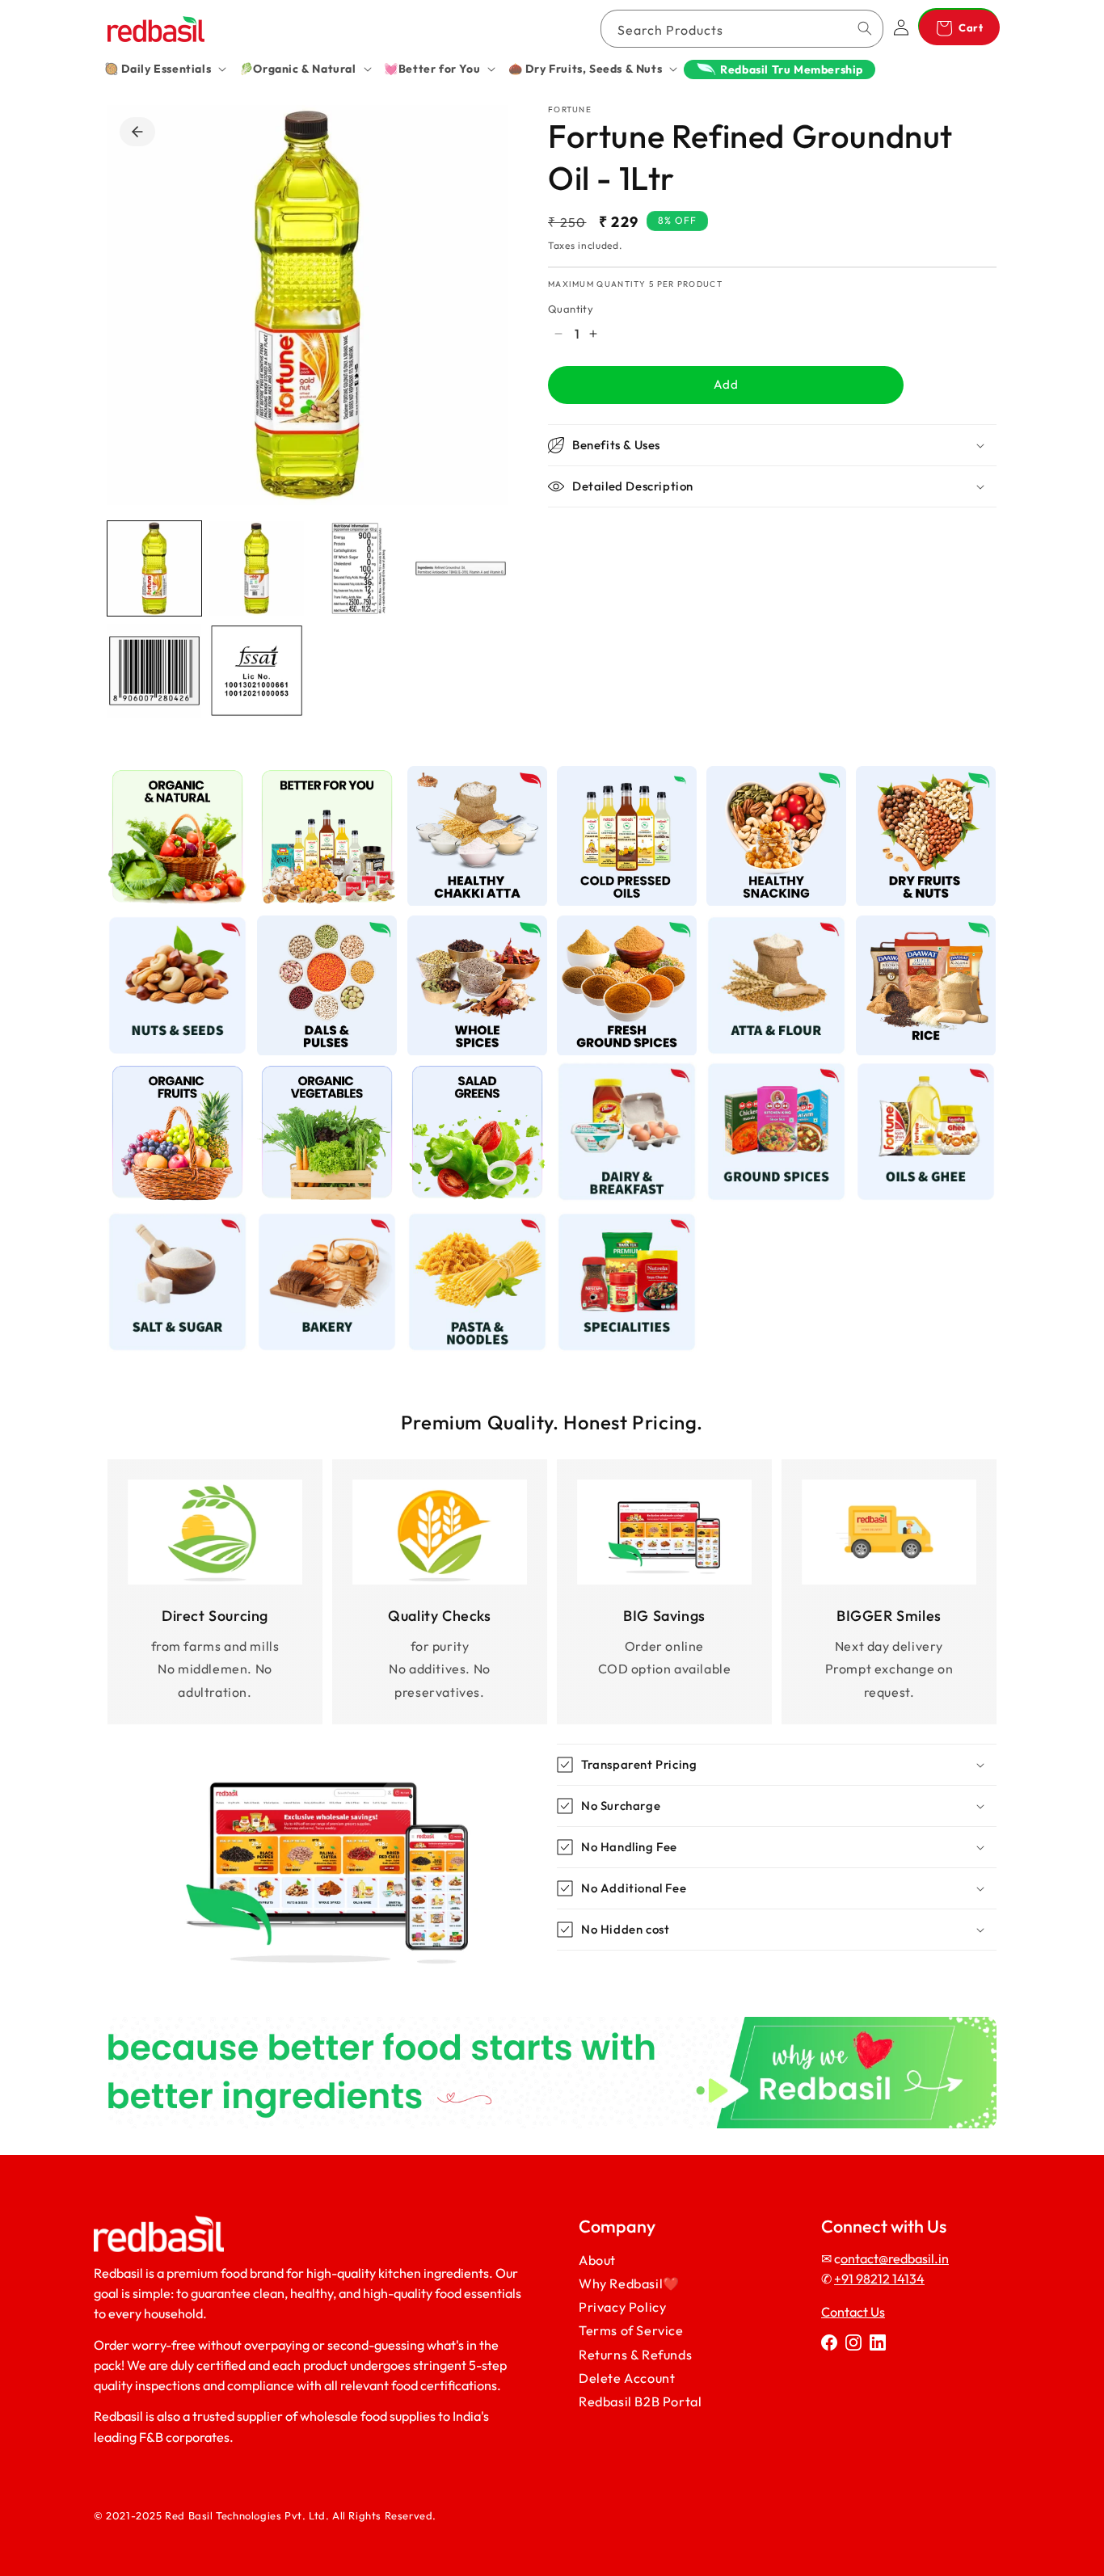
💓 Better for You (327, 775)
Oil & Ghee (916, 1072)
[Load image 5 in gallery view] (154, 671)
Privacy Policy (622, 2308)
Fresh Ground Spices (627, 934)
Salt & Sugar (169, 1221)
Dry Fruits (916, 775)
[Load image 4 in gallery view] (461, 568)
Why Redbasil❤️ (629, 2284)
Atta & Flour (767, 926)
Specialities (617, 1221)
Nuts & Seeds (168, 926)
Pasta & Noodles (477, 1221)
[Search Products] (865, 28)
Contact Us (853, 2312)
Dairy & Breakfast (627, 1072)
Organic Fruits (169, 1072)
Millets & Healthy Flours (477, 783)
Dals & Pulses (318, 926)
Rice (917, 926)
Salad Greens (468, 1072)
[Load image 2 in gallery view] (256, 568)
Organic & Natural (178, 775)
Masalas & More (767, 1072)
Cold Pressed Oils (626, 775)
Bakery (318, 1221)
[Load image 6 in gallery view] (256, 671)
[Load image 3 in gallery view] (359, 568)
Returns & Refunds (635, 2355)
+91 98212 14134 (879, 2279)
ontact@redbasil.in (895, 2258)
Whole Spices (468, 926)
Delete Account (627, 2378)
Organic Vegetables (318, 1080)
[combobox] (742, 29)
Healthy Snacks (767, 775)
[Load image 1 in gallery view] (154, 568)
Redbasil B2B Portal (640, 2401)
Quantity (571, 309)
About (597, 2260)
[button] (165, 69)
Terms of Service (631, 2331)
